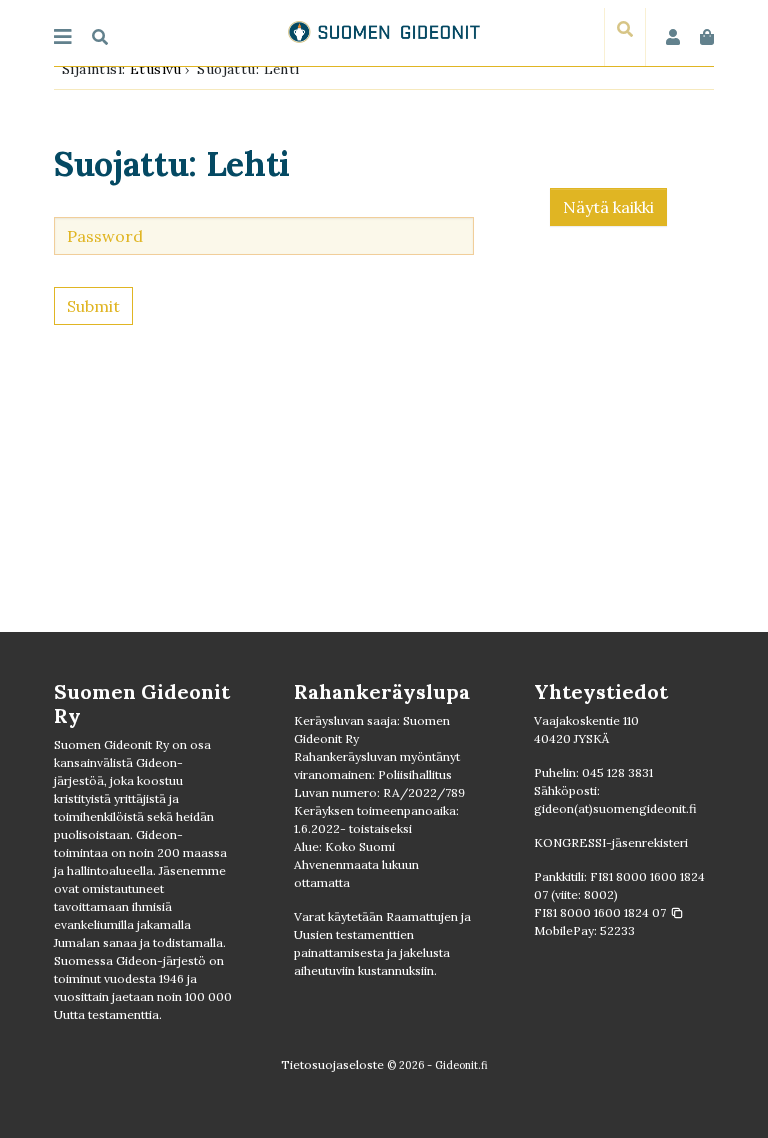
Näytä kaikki (608, 207)
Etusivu (156, 69)
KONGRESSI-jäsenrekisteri (611, 842)
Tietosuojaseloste (332, 1064)
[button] (609, 913)
